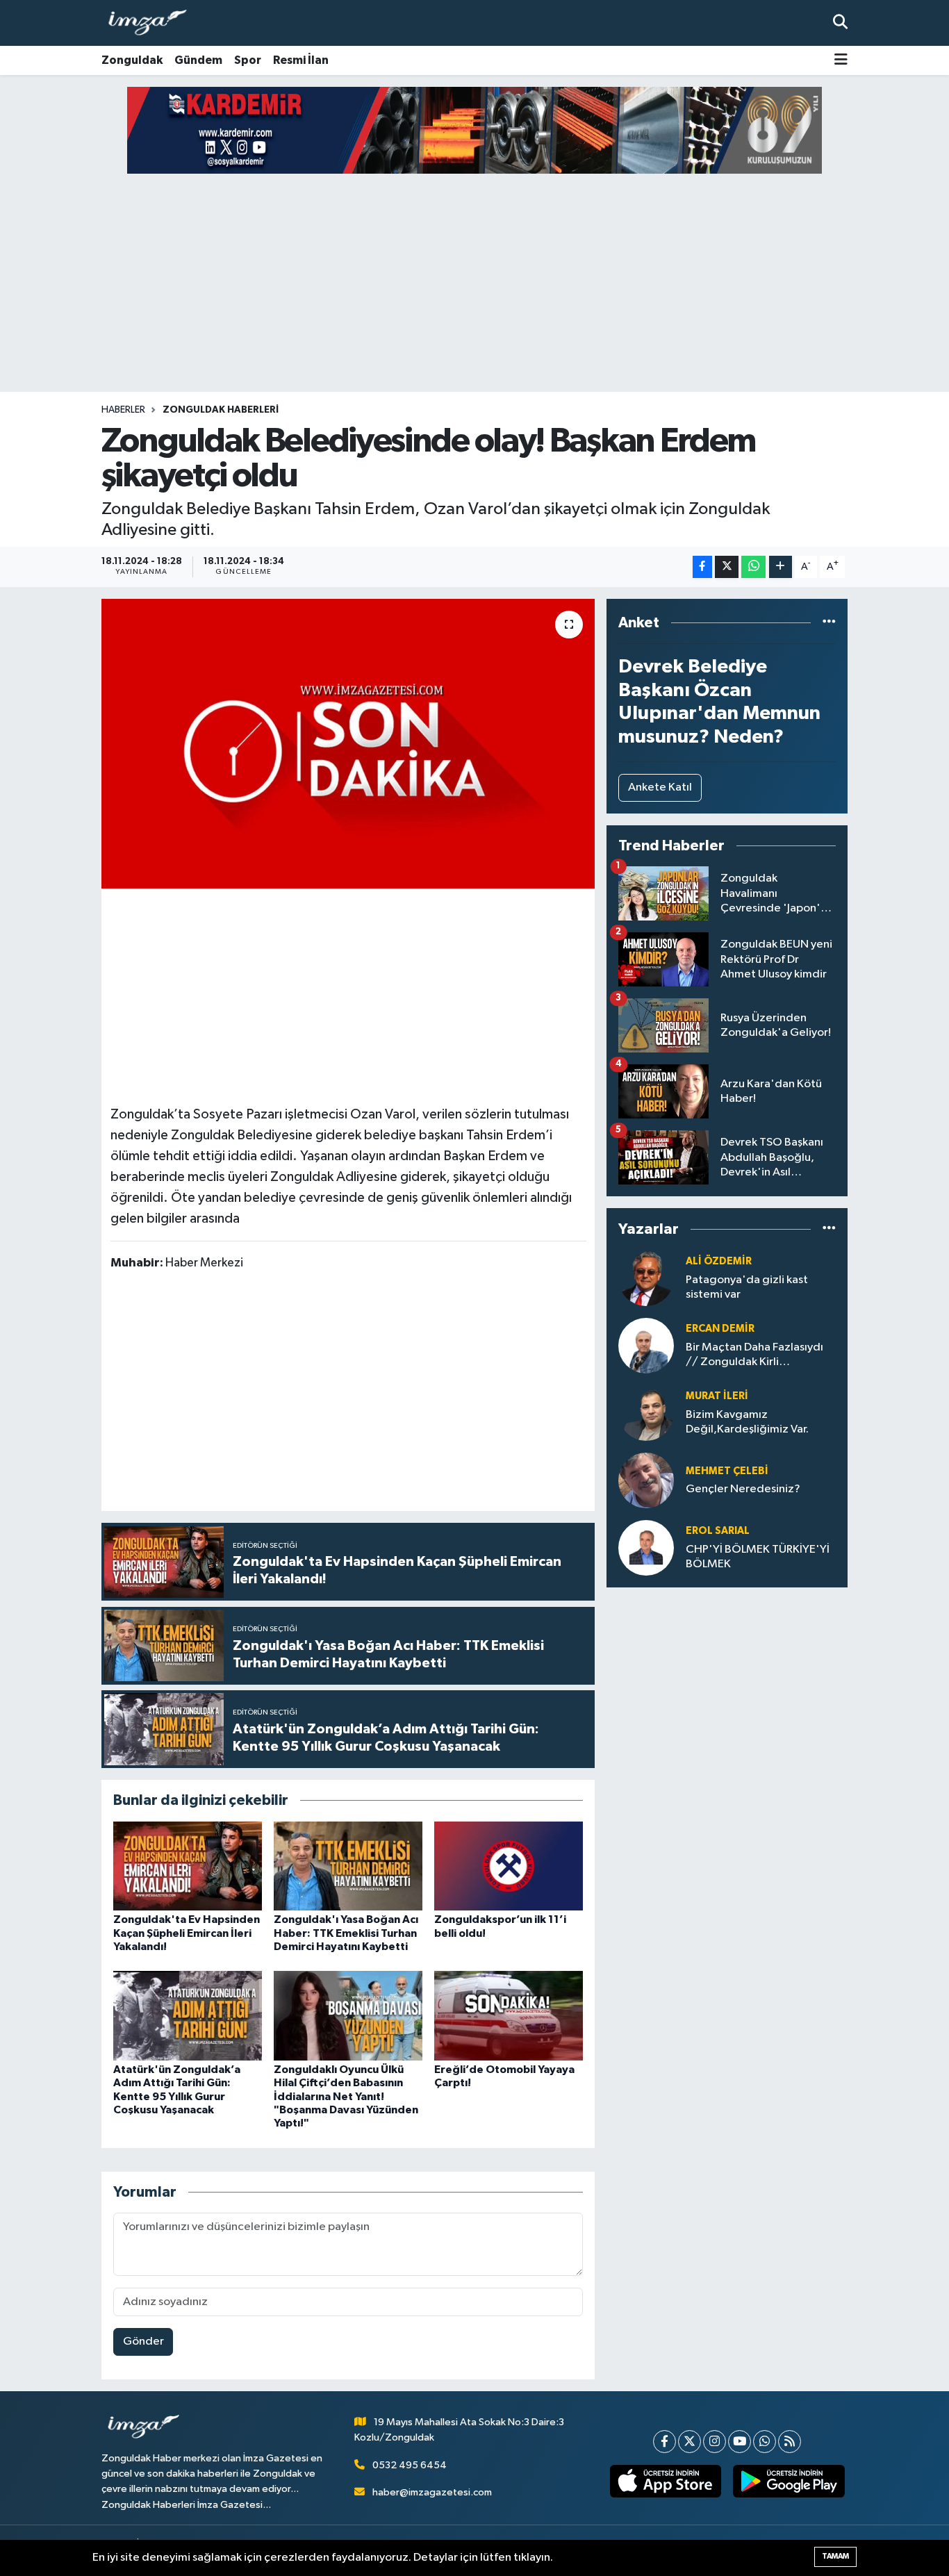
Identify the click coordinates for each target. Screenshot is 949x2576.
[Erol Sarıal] (646, 1547)
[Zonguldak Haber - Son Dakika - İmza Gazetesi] (154, 23)
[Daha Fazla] (781, 567)
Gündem (198, 60)
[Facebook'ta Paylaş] (702, 567)
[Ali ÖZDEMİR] (646, 1278)
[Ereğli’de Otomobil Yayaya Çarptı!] (509, 2016)
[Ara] (840, 23)
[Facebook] (665, 2442)
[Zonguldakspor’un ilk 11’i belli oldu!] (509, 1866)
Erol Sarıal (718, 1531)
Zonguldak (132, 60)
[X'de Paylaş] (727, 567)
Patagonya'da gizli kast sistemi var (747, 1287)
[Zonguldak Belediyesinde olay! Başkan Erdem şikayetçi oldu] (348, 743)
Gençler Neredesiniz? (743, 1489)
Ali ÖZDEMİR (719, 1261)
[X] (690, 2442)
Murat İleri (717, 1396)
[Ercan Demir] (646, 1345)
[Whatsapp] (765, 2442)
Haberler (123, 410)
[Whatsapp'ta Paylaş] (753, 567)
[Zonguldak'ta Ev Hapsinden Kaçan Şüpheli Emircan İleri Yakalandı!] (188, 1866)
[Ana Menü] (841, 61)
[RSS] (790, 2442)
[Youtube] (740, 2442)
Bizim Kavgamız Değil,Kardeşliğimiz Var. (747, 1422)
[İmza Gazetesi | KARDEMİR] (474, 130)
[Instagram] (715, 2442)
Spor (248, 60)
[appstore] (665, 2482)
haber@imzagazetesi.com (432, 2492)
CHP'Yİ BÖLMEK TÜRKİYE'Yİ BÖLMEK (758, 1557)
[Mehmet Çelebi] (646, 1480)
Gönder (143, 2342)
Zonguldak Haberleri (221, 410)
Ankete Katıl (660, 787)
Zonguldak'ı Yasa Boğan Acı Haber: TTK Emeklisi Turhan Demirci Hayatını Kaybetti (346, 1933)
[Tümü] (829, 623)
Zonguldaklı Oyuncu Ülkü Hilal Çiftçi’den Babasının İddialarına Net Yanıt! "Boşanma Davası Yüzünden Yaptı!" (346, 2096)
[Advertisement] (474, 283)
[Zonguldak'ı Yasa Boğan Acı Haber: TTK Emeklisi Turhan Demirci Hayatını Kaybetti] (348, 1866)
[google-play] (789, 2482)
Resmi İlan (301, 60)
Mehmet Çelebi (727, 1471)
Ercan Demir (720, 1329)
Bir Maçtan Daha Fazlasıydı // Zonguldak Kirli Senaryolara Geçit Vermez (754, 1356)
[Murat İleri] (646, 1413)
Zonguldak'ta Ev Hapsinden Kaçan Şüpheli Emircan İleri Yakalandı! (187, 1933)
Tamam (835, 2556)
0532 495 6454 (410, 2465)
